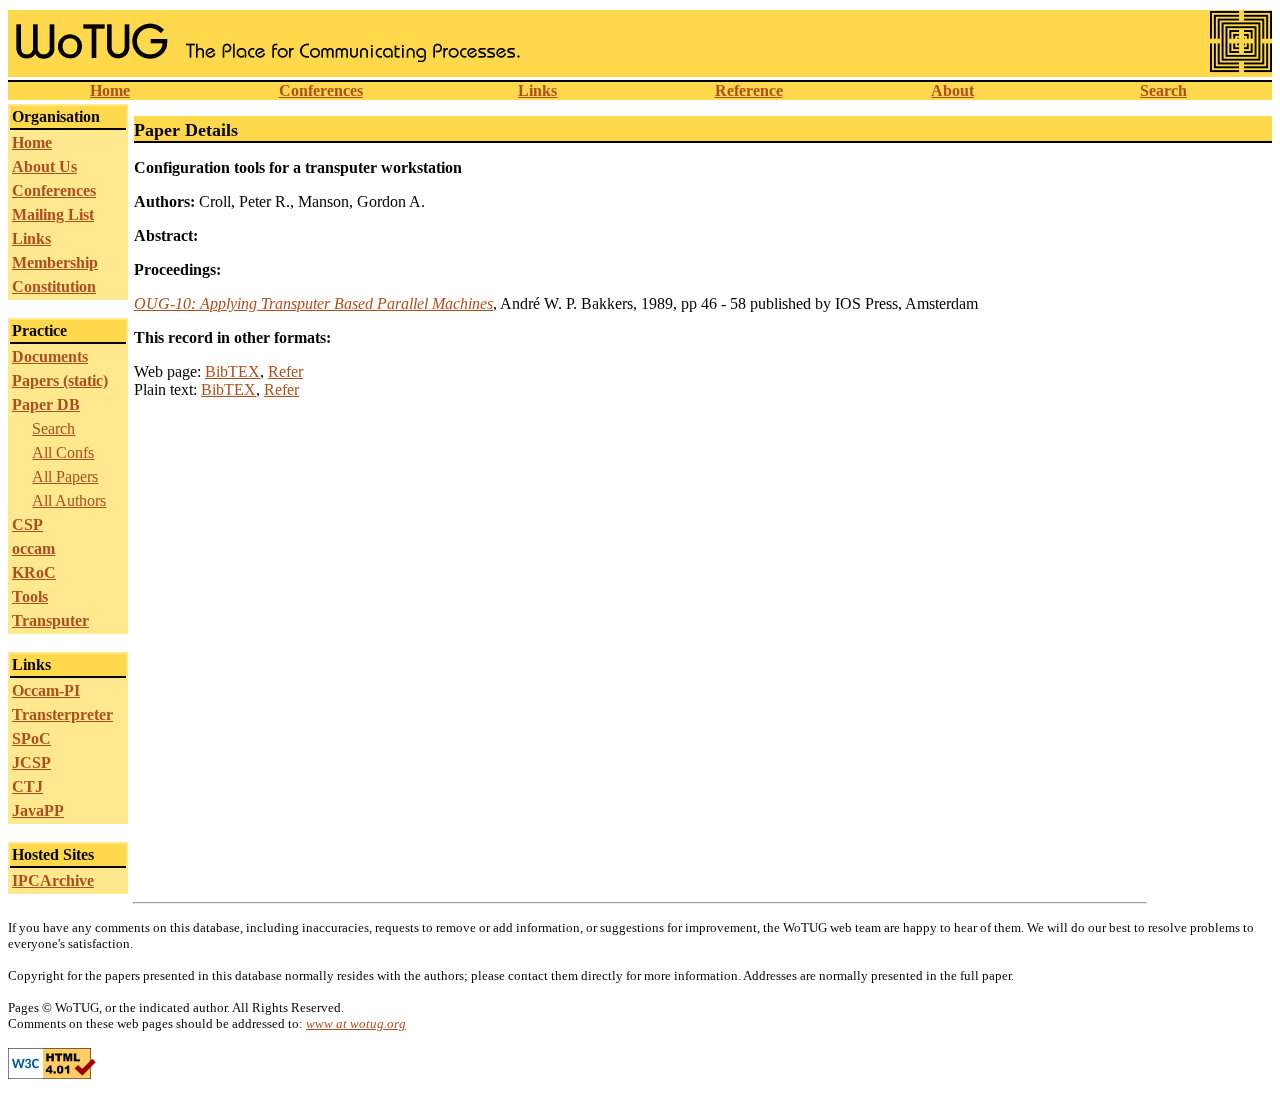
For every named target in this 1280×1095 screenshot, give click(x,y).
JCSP (31, 762)
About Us (44, 166)
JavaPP (38, 810)
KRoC (34, 572)
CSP (27, 524)
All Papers (65, 476)
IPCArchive (53, 880)
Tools (30, 596)
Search (1163, 90)
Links (537, 90)
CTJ (27, 786)
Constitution (54, 286)
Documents (50, 356)
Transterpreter (62, 714)
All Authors (69, 500)
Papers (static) (60, 380)
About (952, 90)
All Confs (63, 452)
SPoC (31, 738)
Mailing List (53, 214)
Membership (55, 262)
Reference (749, 90)
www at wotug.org (356, 1023)
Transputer (50, 620)
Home (110, 90)
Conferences (321, 90)
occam (33, 548)
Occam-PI (46, 690)
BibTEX (232, 371)
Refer (285, 371)
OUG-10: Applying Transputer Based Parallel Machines (313, 303)
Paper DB (46, 404)
